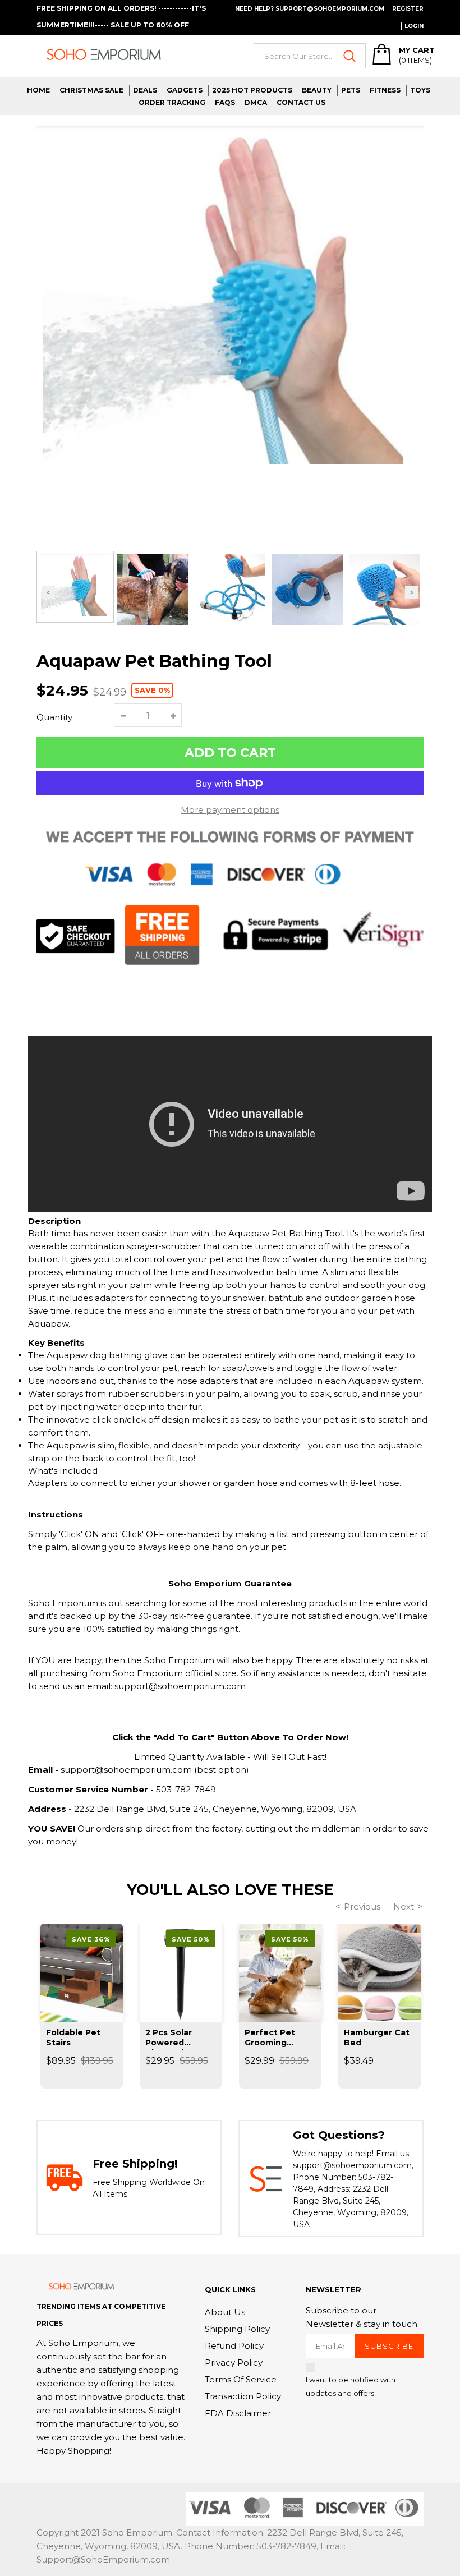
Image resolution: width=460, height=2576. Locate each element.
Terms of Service (241, 2379)
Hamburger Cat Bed (377, 2037)
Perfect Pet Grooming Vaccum (270, 2039)
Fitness (385, 90)
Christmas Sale (91, 90)
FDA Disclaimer (238, 2413)
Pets (351, 90)
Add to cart (230, 753)
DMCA (256, 102)
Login (414, 26)
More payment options (230, 810)
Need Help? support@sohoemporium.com (310, 9)
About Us (225, 2312)
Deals (145, 90)
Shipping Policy (237, 2329)
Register (408, 9)
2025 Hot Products (252, 90)
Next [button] (411, 592)
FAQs (225, 102)
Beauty (317, 90)
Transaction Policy (243, 2396)
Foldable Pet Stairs (73, 2037)
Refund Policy (234, 2346)
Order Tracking (172, 102)
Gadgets (185, 90)
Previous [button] (49, 592)
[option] (230, 304)
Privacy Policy (234, 2363)
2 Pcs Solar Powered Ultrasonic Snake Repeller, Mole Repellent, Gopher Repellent (179, 2039)
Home (38, 90)
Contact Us (301, 102)
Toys (420, 90)
